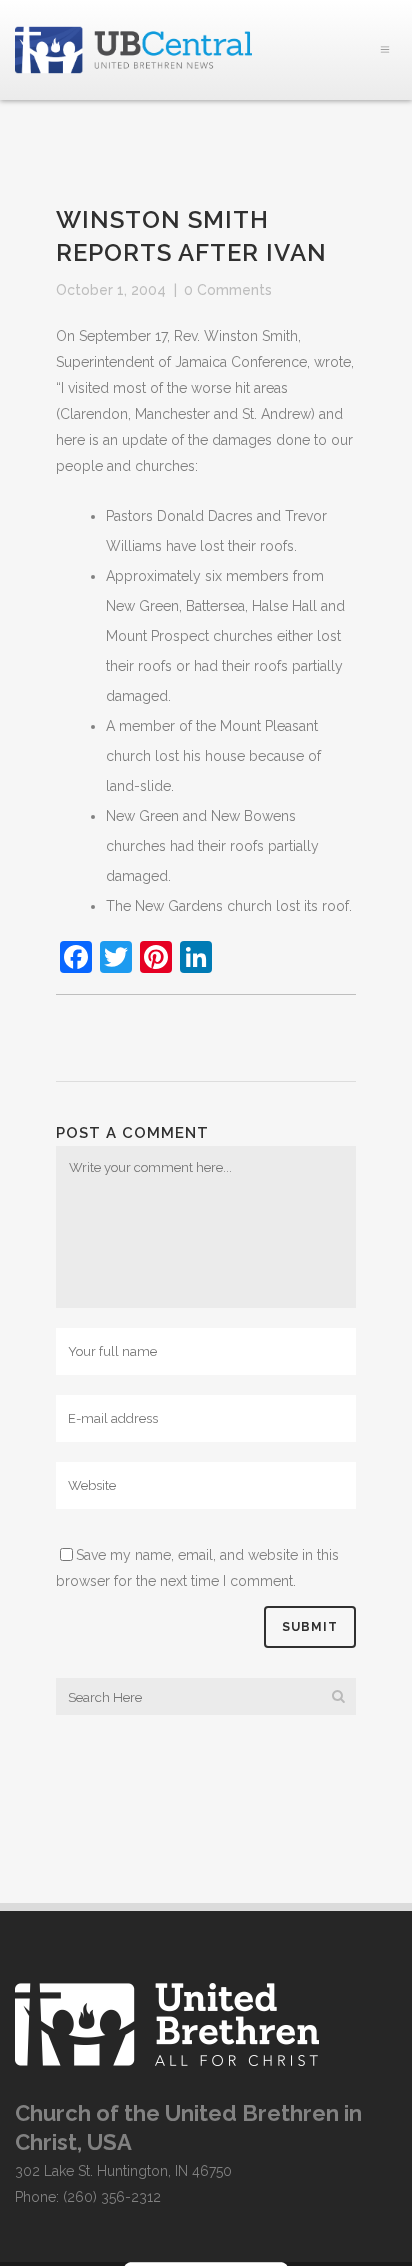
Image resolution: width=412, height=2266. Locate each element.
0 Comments (228, 290)
